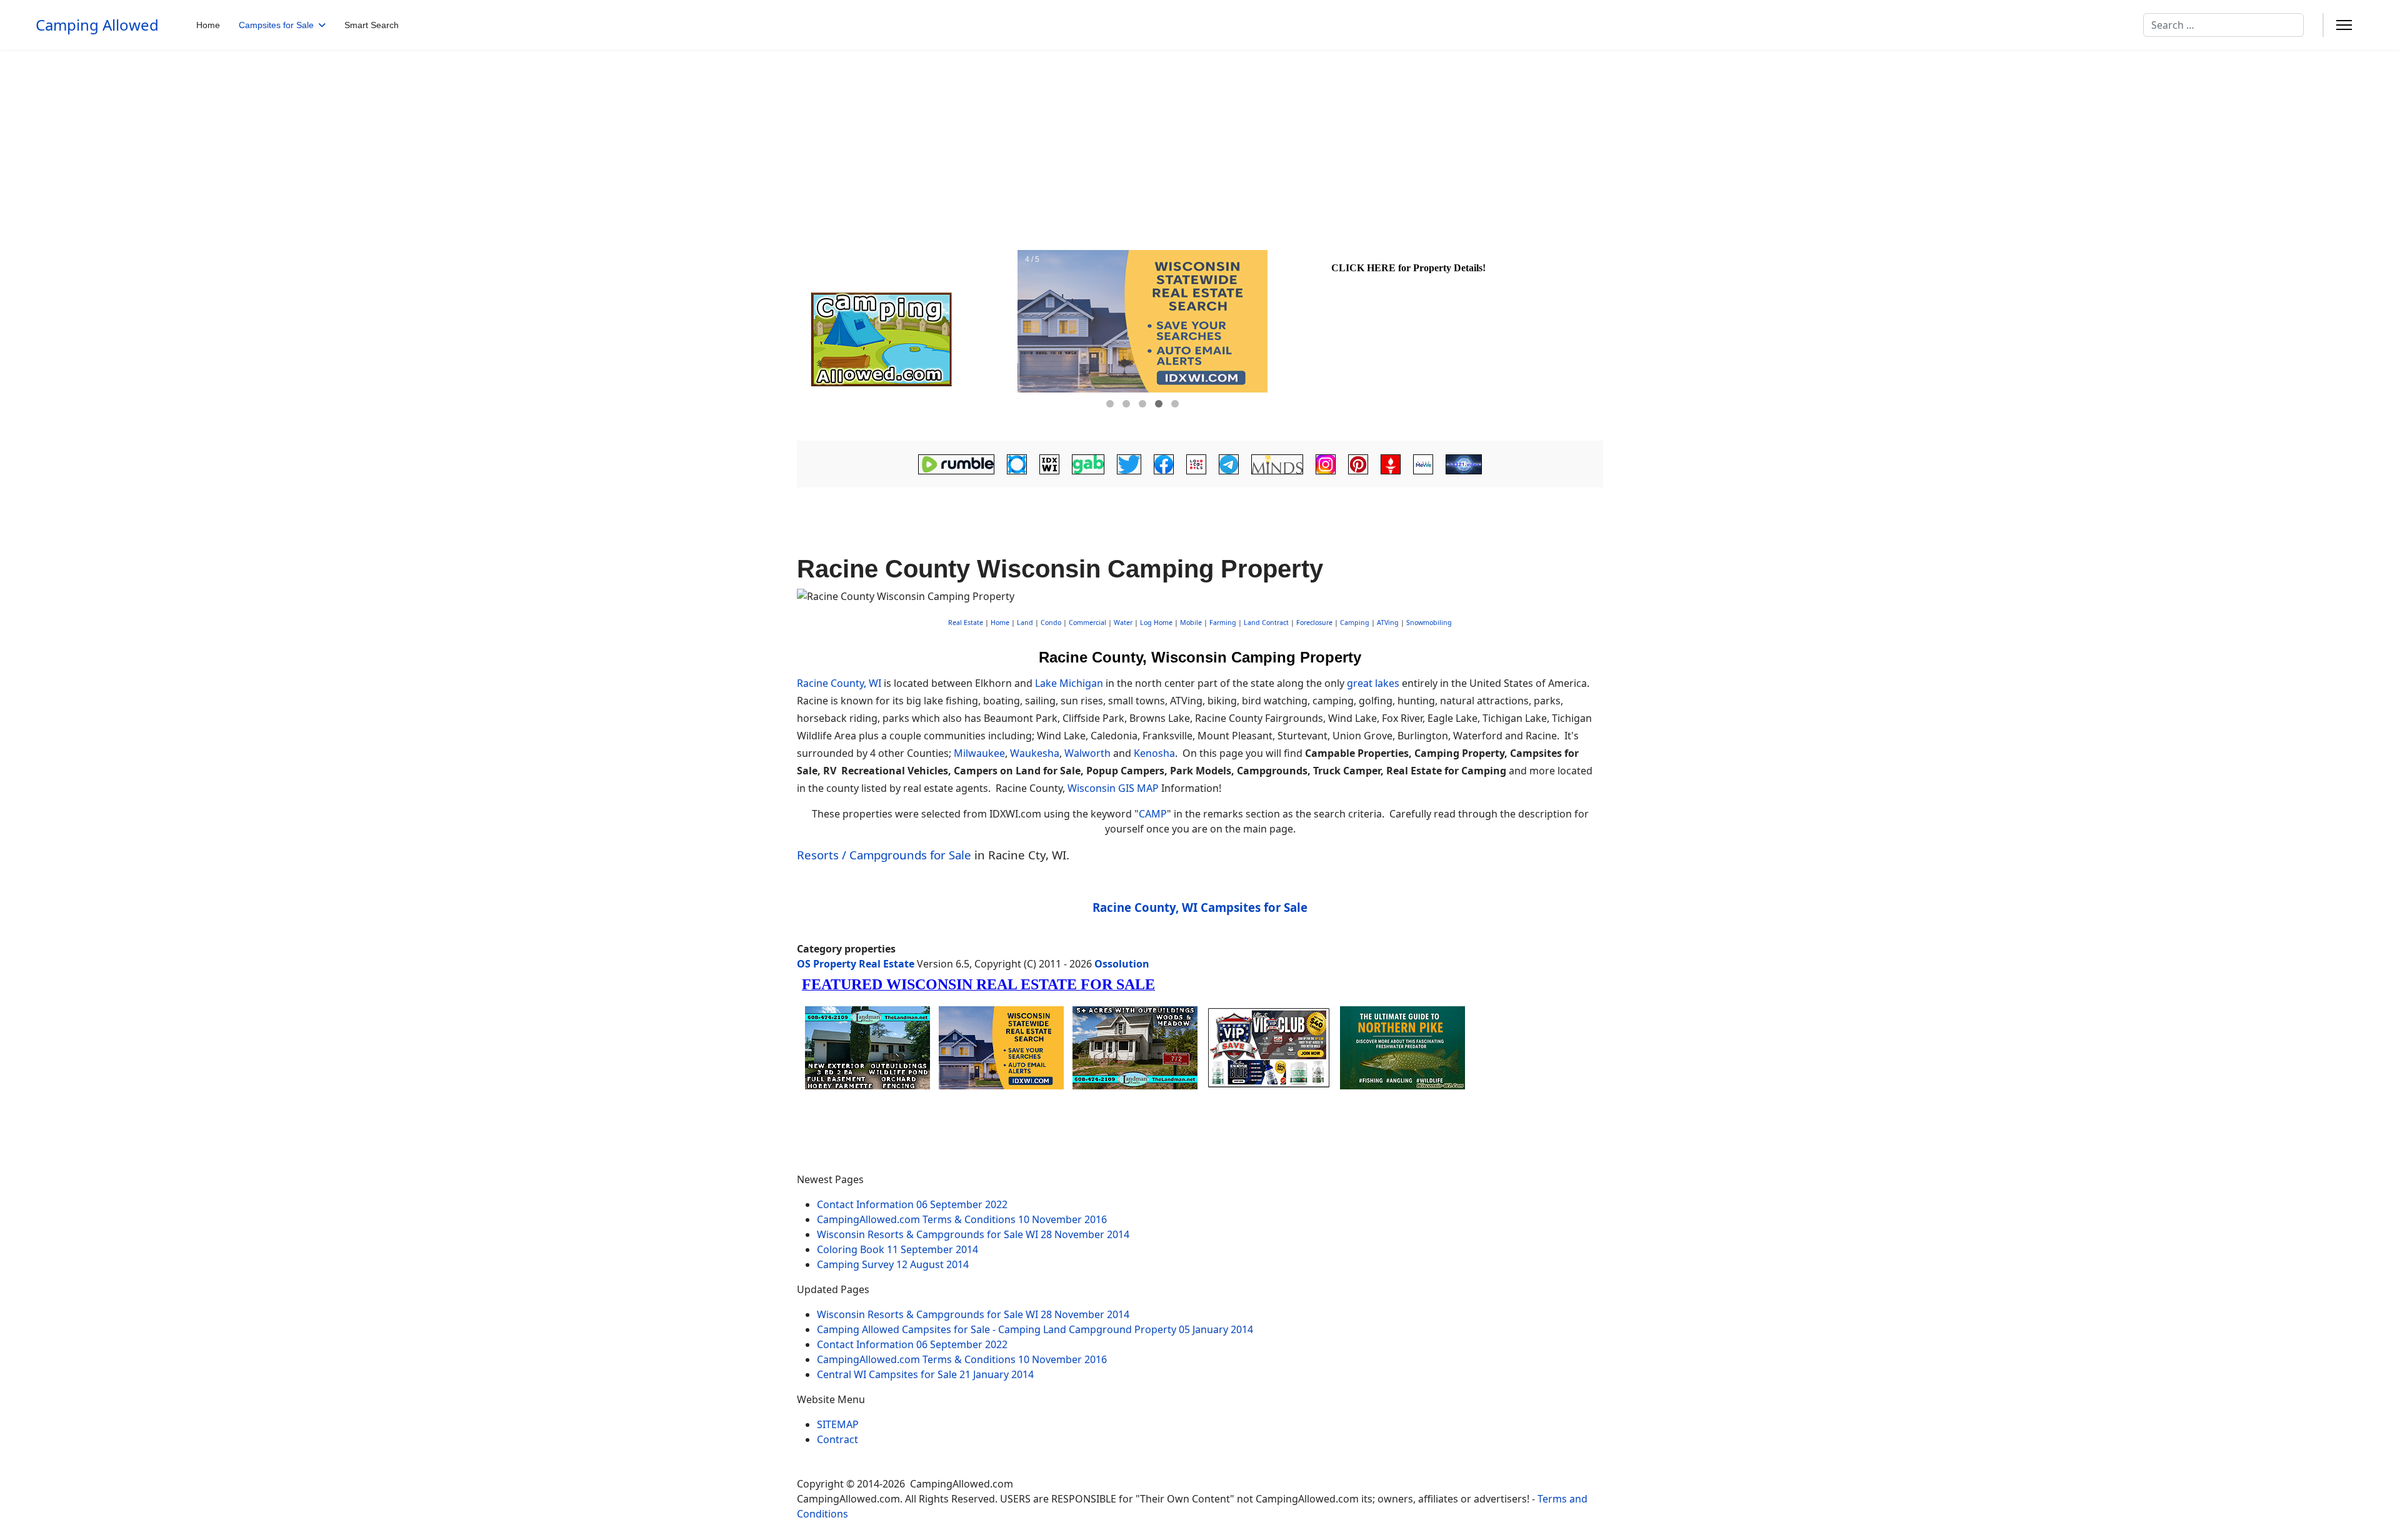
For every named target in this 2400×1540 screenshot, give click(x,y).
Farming (1223, 622)
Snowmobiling (1429, 622)
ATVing (1388, 622)
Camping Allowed (97, 25)
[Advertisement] (1200, 144)
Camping (1355, 622)
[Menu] (2344, 25)
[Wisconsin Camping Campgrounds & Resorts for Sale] (907, 339)
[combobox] (2223, 25)
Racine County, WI (839, 683)
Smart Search (372, 25)
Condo (1050, 622)
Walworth (1087, 753)
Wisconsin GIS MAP (1113, 788)
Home (208, 25)
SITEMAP (838, 1424)
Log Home (1156, 622)
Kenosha (1154, 753)
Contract (837, 1439)
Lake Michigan (1069, 683)
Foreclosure (1314, 622)
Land (1025, 622)
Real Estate (966, 622)
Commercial (1087, 622)
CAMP (1153, 814)
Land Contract (1266, 622)
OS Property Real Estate (856, 964)
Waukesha (1035, 753)
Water (1123, 622)
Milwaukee (979, 753)
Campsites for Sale (276, 25)
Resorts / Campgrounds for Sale (884, 855)
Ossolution (1122, 964)
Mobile (1191, 622)
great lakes (1373, 683)
